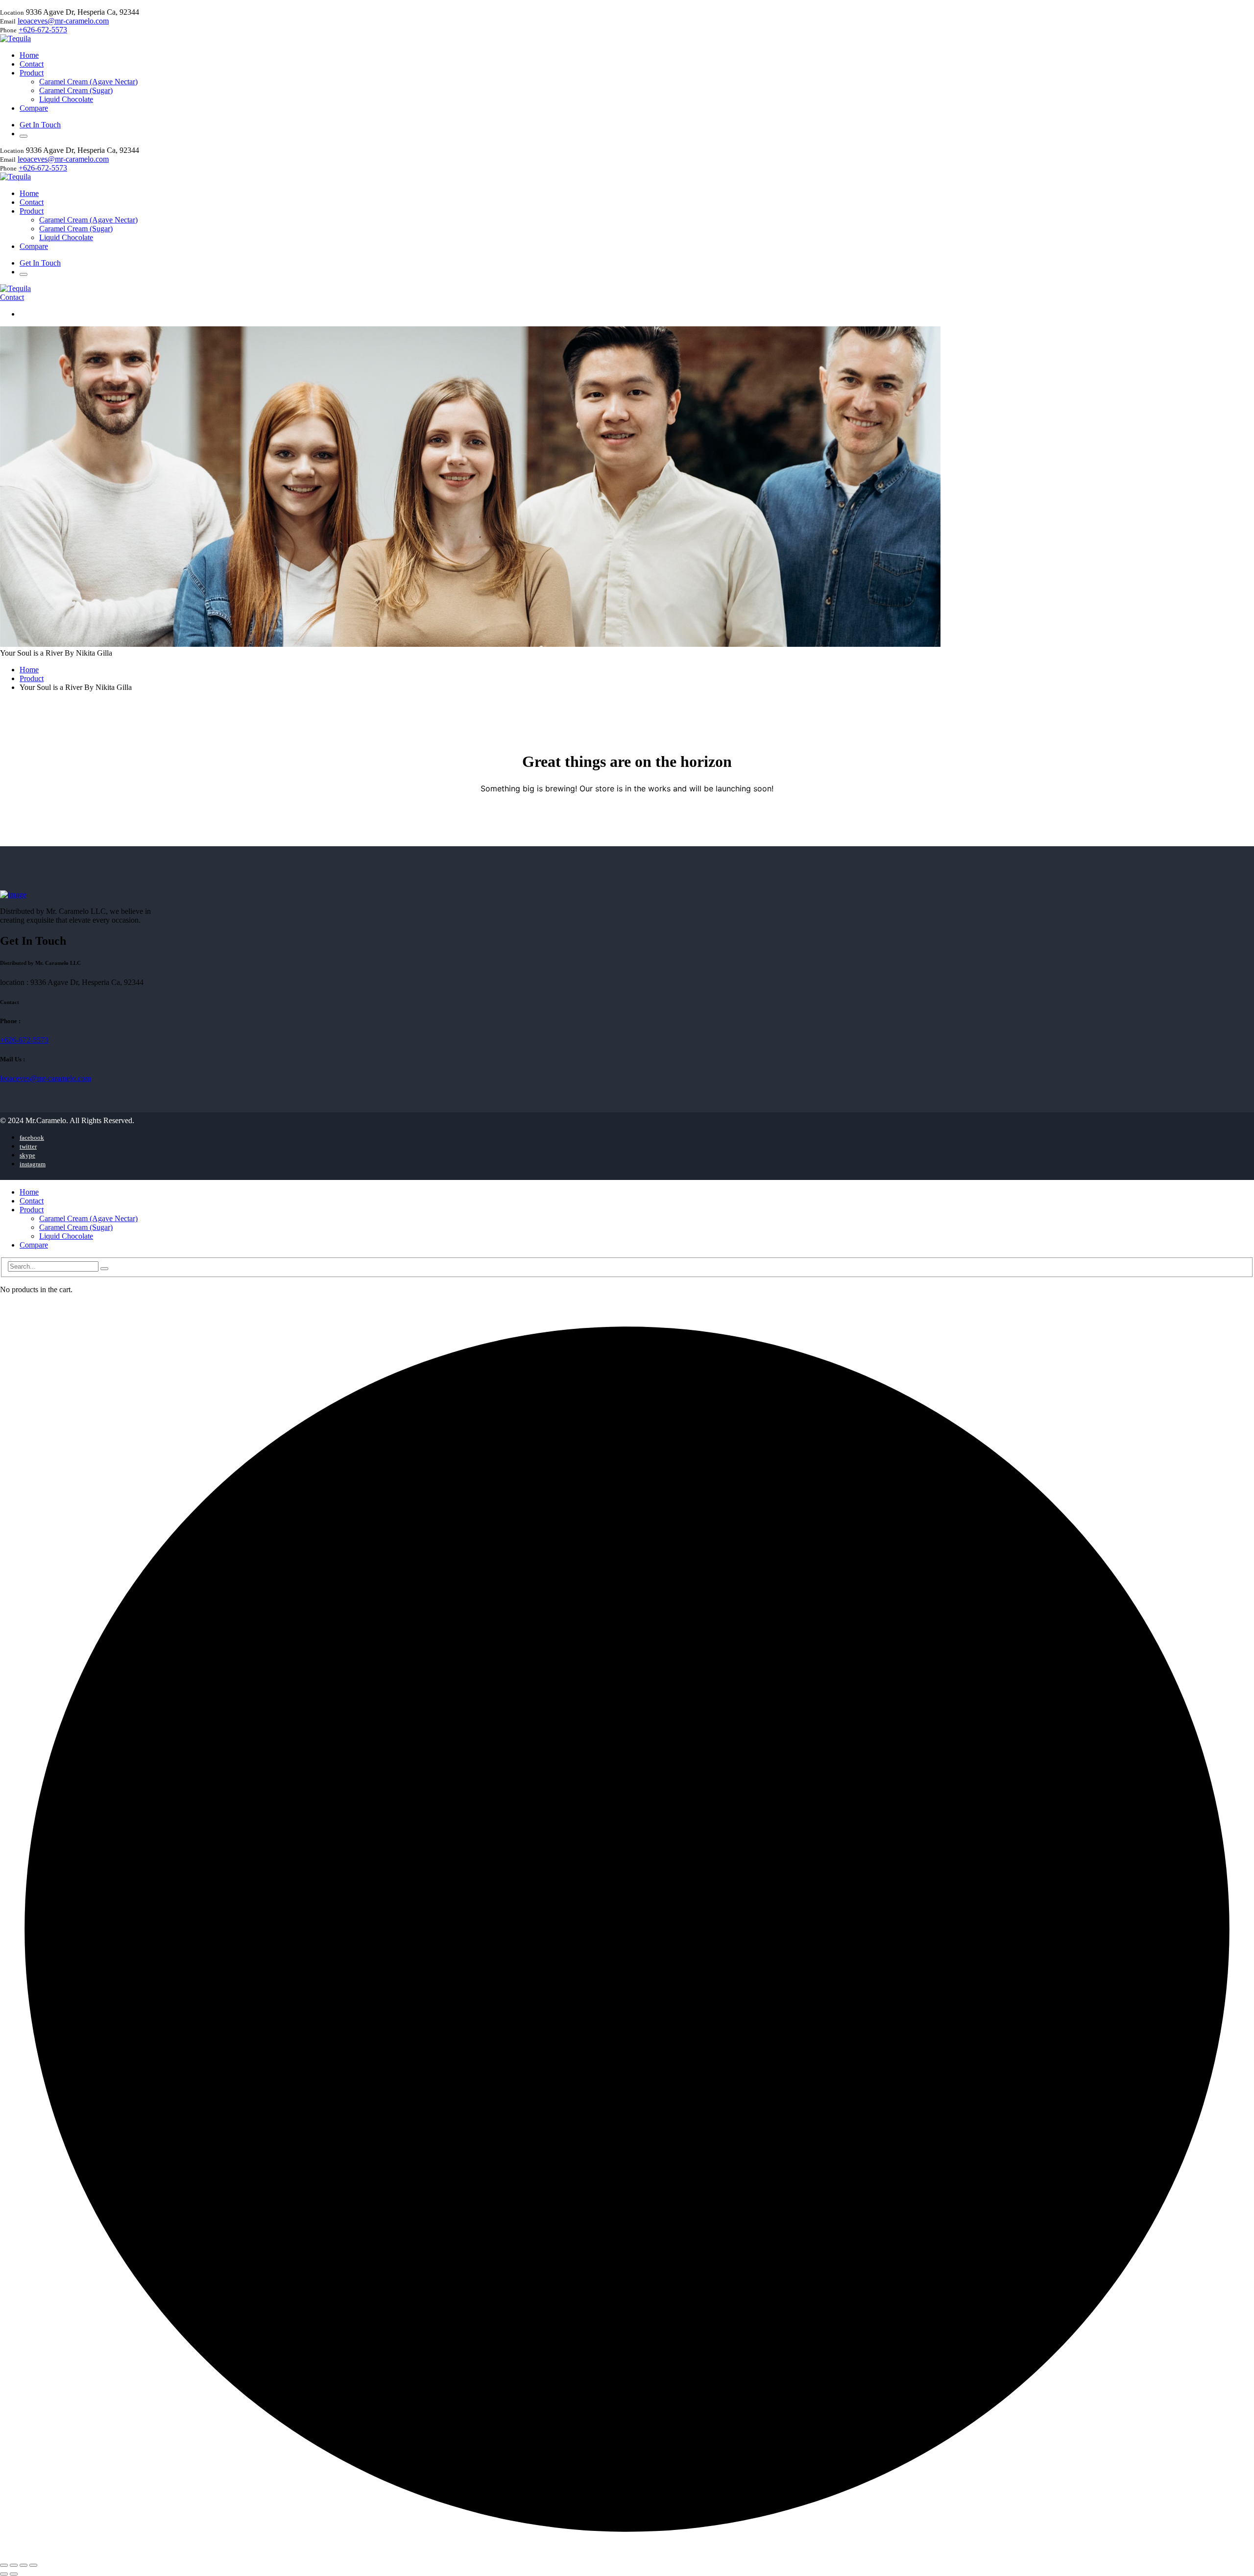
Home (29, 670)
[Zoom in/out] (4, 2565)
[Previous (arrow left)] (4, 2574)
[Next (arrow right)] (14, 2574)
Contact (12, 297)
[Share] (24, 2565)
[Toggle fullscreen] (14, 2565)
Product (32, 678)
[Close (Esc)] (33, 2565)
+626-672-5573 (43, 30)
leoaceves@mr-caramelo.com (63, 21)
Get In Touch (40, 125)
